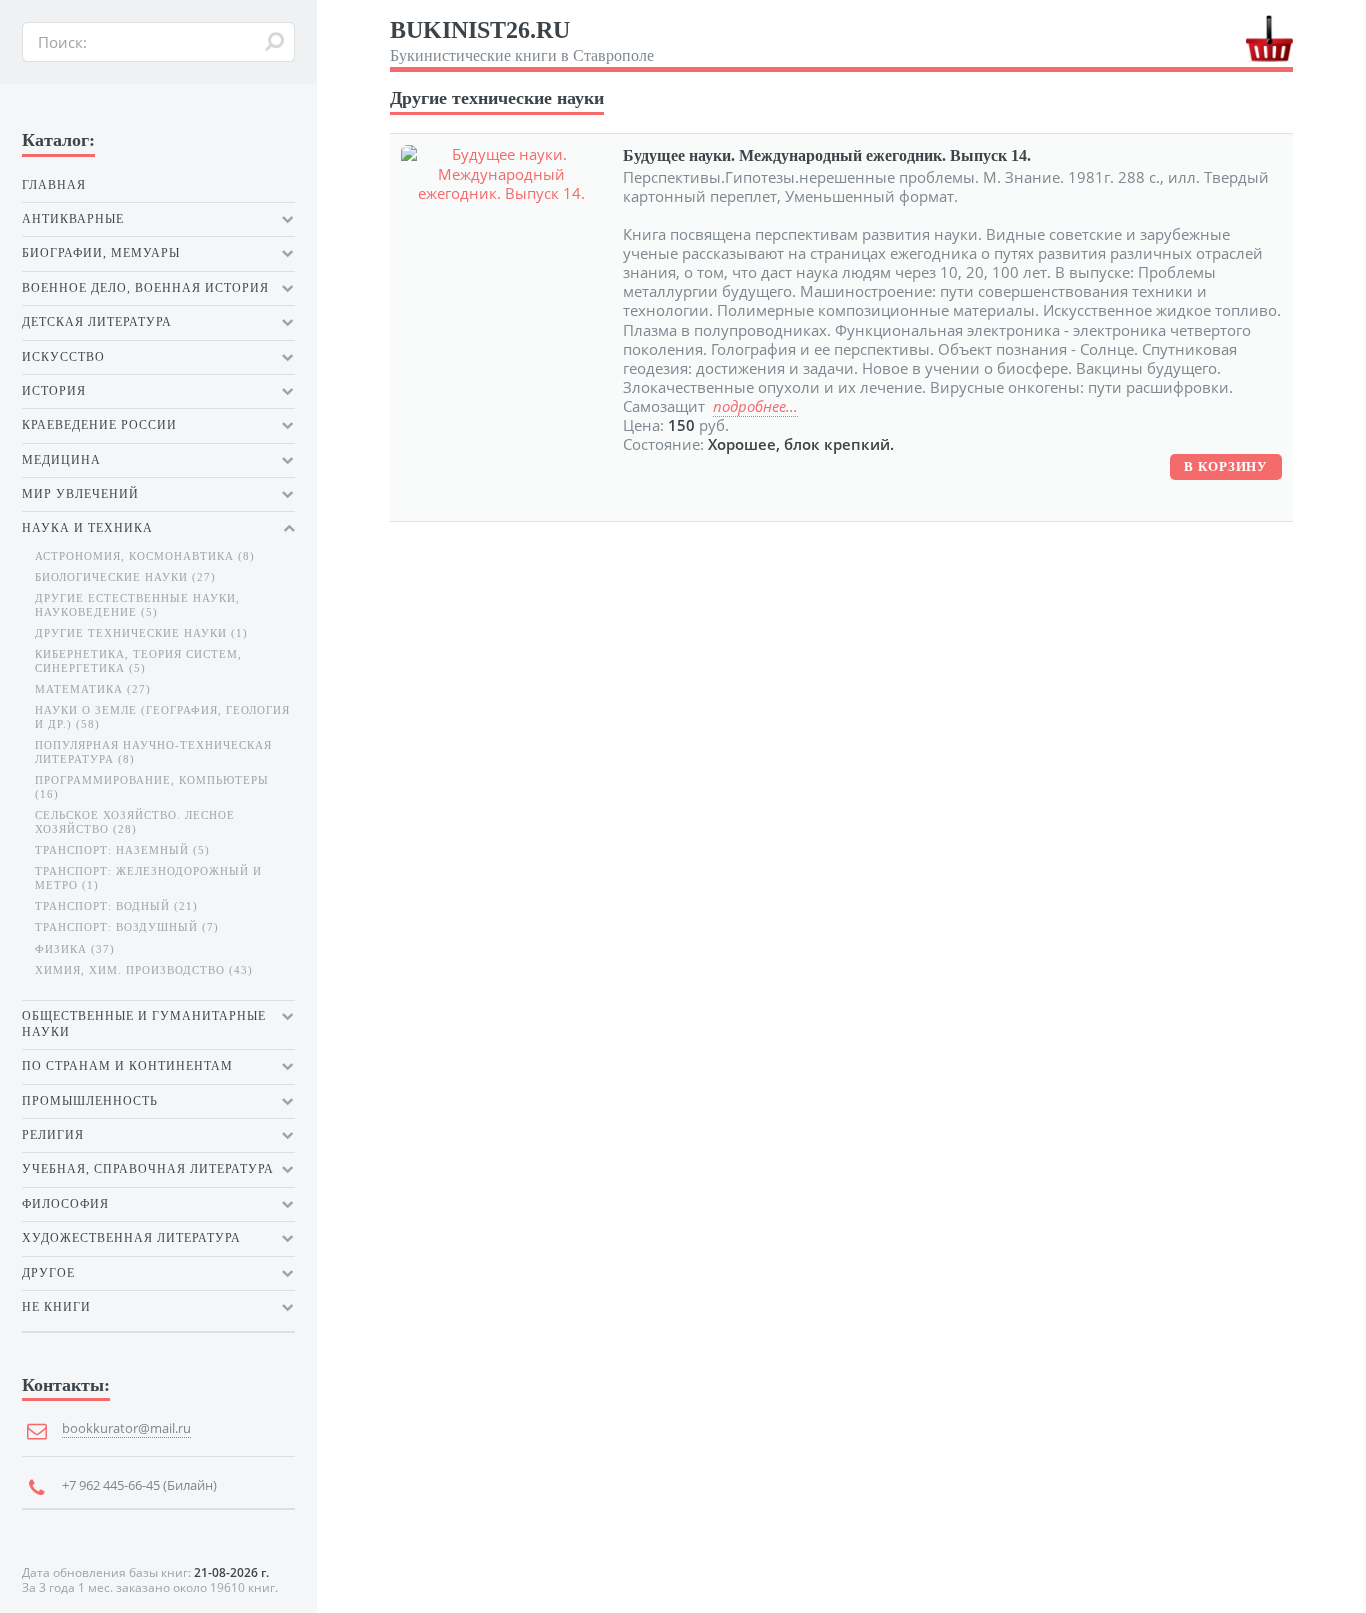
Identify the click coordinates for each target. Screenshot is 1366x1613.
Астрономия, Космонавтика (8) (145, 556)
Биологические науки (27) (125, 577)
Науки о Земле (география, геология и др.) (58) (162, 717)
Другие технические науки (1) (141, 633)
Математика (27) (93, 689)
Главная (54, 185)
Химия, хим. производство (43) (144, 970)
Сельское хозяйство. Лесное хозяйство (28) (135, 822)
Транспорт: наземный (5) (122, 850)
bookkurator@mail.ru (126, 1428)
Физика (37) (75, 949)
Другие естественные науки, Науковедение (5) (137, 605)
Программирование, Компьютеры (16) (152, 787)
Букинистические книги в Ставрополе (522, 40)
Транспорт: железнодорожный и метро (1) (148, 878)
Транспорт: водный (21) (116, 906)
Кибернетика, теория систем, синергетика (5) (138, 661)
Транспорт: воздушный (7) (127, 927)
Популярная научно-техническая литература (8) (153, 752)
